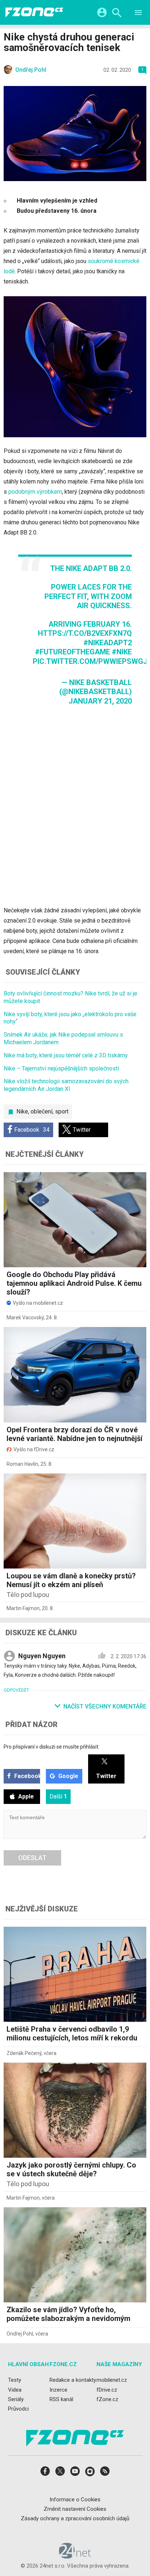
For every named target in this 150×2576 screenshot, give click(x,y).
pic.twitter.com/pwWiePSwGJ (90, 661)
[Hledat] (117, 14)
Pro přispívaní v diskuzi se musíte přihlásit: (52, 1747)
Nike (22, 1111)
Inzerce (58, 2390)
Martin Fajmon (23, 1608)
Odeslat (32, 1858)
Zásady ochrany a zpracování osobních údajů (75, 2518)
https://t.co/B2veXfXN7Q (85, 633)
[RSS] (105, 2473)
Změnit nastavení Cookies (75, 2509)
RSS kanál (61, 2399)
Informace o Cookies (75, 2499)
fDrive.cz (107, 2390)
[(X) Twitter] (60, 2473)
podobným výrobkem (35, 492)
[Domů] (34, 12)
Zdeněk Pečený (24, 2053)
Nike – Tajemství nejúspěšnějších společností (61, 1068)
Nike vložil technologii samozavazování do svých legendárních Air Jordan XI (66, 1085)
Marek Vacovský (25, 1318)
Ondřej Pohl (20, 2334)
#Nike (122, 652)
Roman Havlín (22, 1464)
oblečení (42, 1111)
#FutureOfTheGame (72, 652)
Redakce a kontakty (73, 2380)
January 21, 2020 (100, 701)
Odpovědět (16, 1690)
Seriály (16, 2399)
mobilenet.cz (112, 2380)
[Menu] (138, 14)
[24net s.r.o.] (75, 2556)
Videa (15, 2390)
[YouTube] (75, 2473)
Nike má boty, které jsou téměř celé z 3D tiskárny (66, 1055)
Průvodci (18, 2409)
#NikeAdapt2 (108, 643)
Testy (15, 2380)
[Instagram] (90, 2473)
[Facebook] (45, 2473)
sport (62, 1111)
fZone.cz (107, 2399)
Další (58, 1796)
